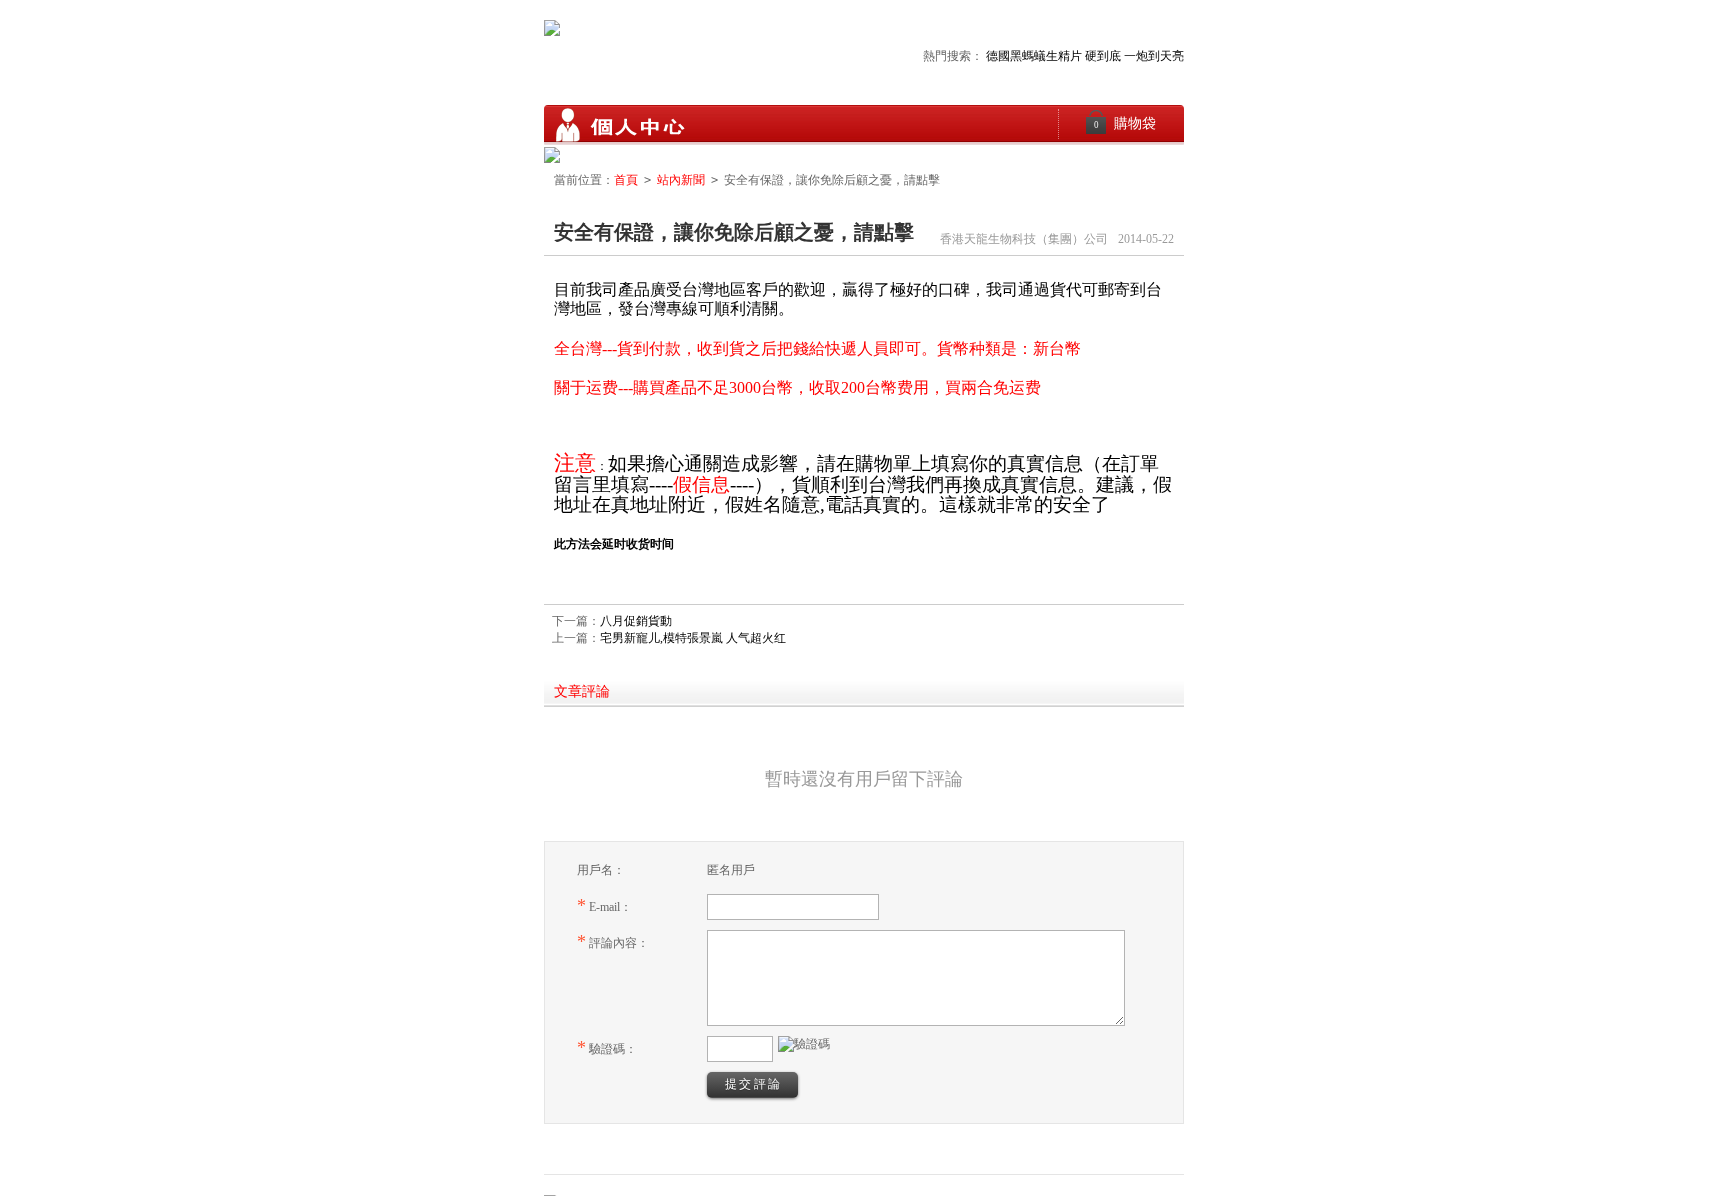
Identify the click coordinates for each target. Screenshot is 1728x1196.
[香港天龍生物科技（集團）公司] (619, 125)
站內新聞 (681, 180)
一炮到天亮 (1154, 56)
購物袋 (1125, 123)
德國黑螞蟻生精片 (1034, 56)
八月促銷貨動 (636, 621)
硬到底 (1103, 56)
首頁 (626, 180)
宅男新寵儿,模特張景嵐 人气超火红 (693, 638)
